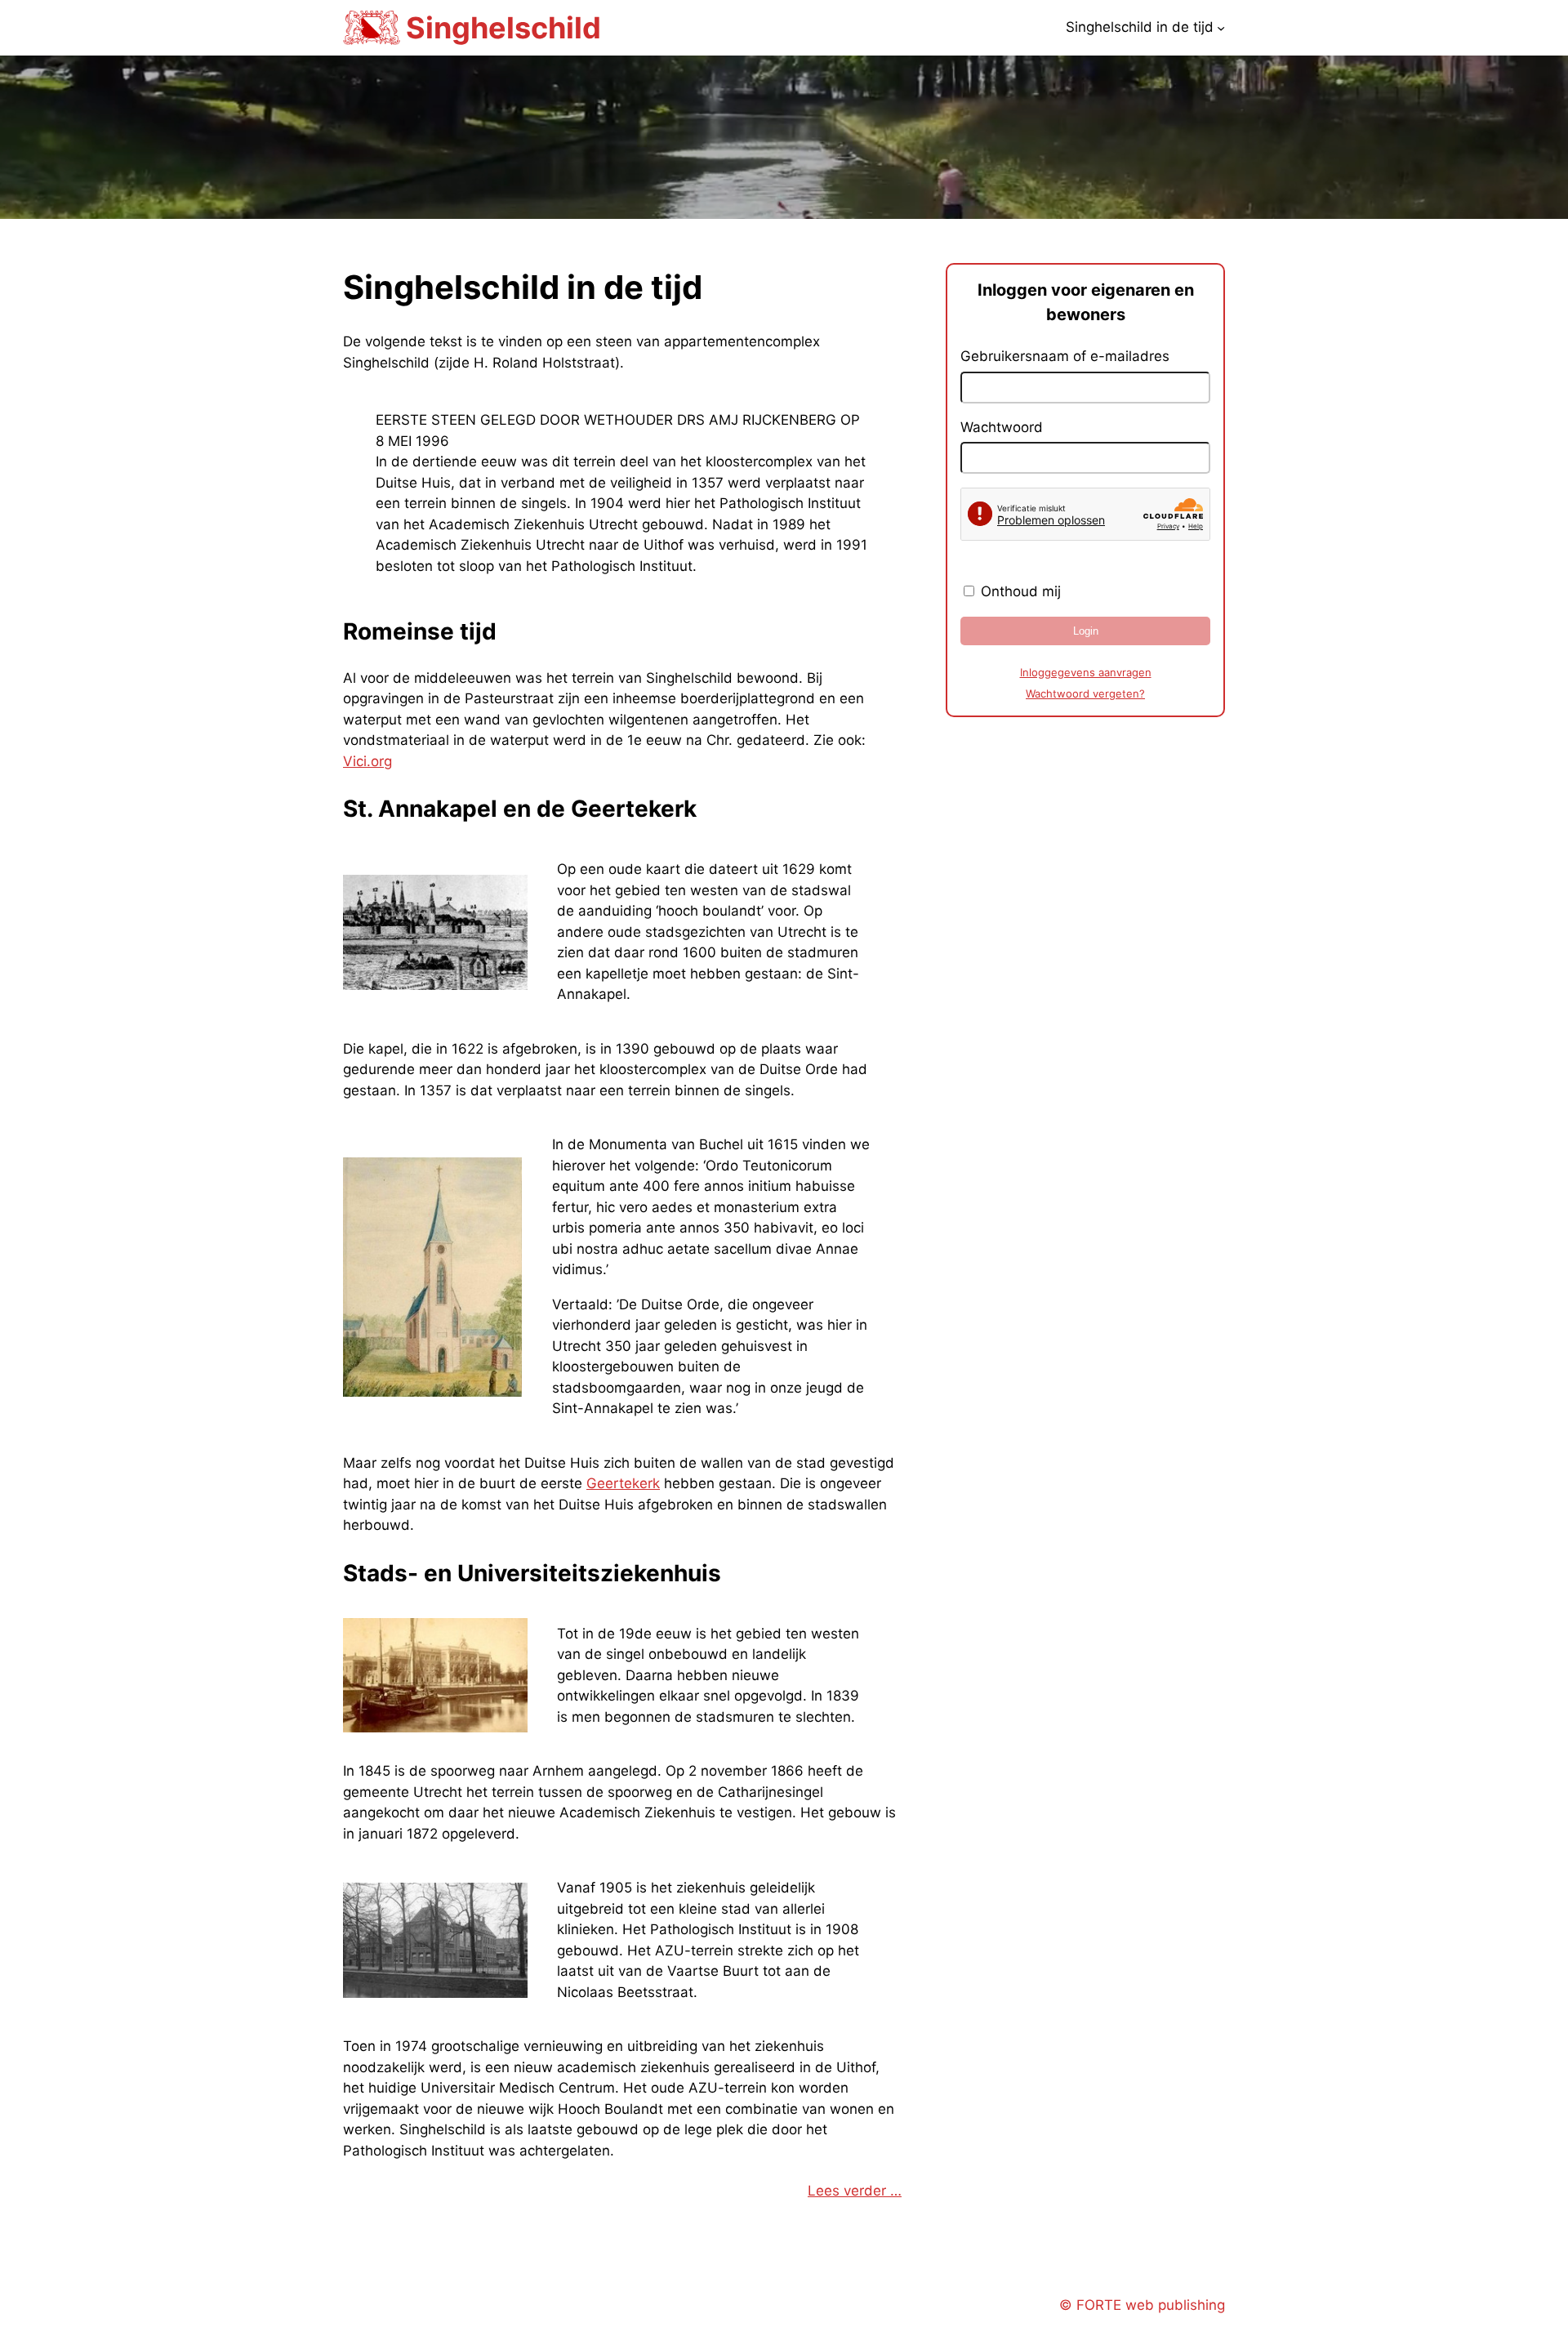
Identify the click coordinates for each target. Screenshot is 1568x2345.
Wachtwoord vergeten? (1085, 693)
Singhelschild (503, 28)
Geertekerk (623, 1483)
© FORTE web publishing (1142, 2305)
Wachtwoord (1002, 427)
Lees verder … (855, 2191)
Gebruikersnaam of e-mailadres (1065, 356)
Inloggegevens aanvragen (1086, 672)
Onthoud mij (1019, 591)
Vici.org (367, 761)
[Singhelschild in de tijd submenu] (1221, 28)
